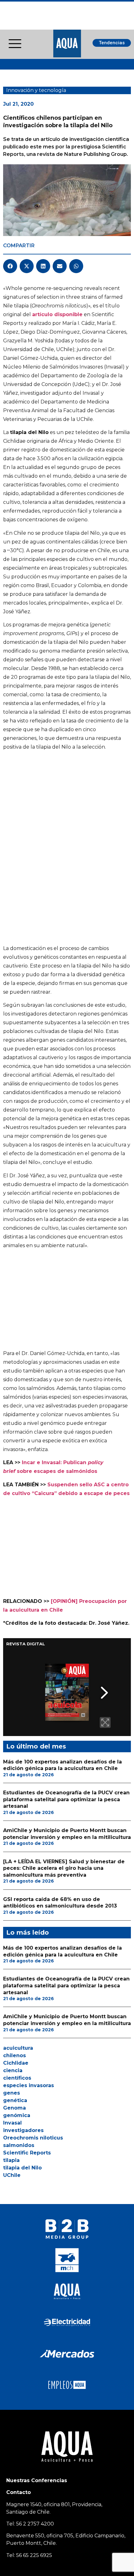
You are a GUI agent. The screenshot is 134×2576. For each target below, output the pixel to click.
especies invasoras (29, 2085)
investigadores (23, 2130)
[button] (10, 266)
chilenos (14, 2055)
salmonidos (19, 2145)
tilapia (11, 2160)
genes (12, 2093)
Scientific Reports (27, 2153)
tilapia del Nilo (22, 2168)
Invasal (12, 2123)
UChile (12, 2175)
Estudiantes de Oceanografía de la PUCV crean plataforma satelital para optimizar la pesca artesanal (66, 1799)
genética (15, 2100)
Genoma (14, 2108)
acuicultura (18, 2048)
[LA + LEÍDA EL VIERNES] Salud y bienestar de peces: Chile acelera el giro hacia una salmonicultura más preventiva (64, 1868)
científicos (17, 2078)
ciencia (13, 2070)
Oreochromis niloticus (33, 2138)
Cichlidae (16, 2063)
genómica (17, 2115)
